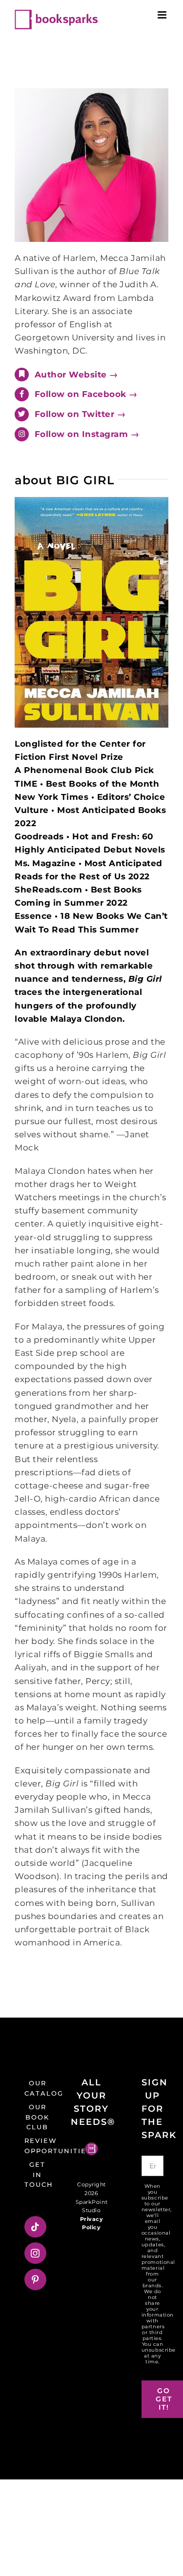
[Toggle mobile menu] (163, 15)
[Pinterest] (35, 2279)
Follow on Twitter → (80, 414)
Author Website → (76, 375)
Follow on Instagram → (87, 434)
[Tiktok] (35, 2227)
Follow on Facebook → (86, 394)
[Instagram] (35, 2253)
